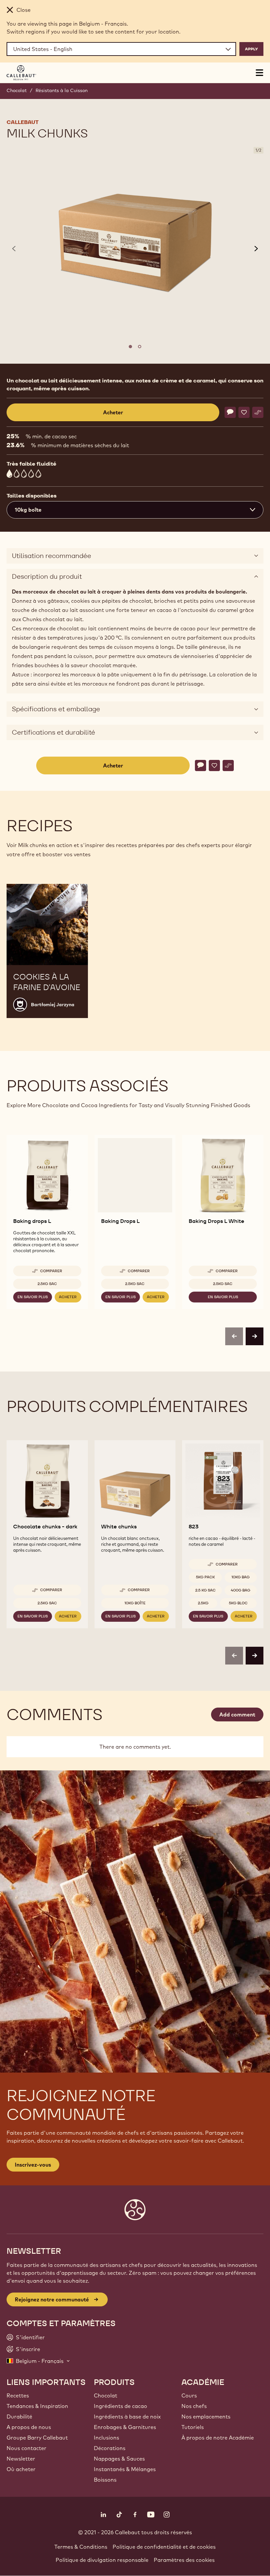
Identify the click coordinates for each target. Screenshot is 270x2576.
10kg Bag (241, 1577)
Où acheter (21, 2469)
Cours (189, 2395)
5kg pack (205, 1577)
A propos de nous (29, 2427)
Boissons (105, 2480)
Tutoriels (193, 2427)
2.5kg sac (47, 1284)
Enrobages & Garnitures (125, 2427)
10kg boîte (135, 1603)
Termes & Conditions (81, 2547)
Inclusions (107, 2438)
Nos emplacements (206, 2417)
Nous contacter (27, 2448)
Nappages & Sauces (119, 2459)
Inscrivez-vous (33, 2165)
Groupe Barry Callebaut (37, 2438)
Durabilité (19, 2417)
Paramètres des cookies (184, 2560)
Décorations (110, 2448)
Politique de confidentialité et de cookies (164, 2547)
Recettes (18, 2395)
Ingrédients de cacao (121, 2406)
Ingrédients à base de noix (127, 2417)
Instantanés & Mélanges (125, 2469)
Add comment (237, 1714)
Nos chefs (194, 2406)
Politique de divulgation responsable (102, 2560)
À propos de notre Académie (218, 2438)
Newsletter (21, 2459)
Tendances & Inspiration (37, 2406)
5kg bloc (238, 1603)
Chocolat (17, 90)
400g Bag (241, 1590)
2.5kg (203, 1603)
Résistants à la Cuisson (62, 90)
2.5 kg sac (205, 1590)
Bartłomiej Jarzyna (53, 1005)
